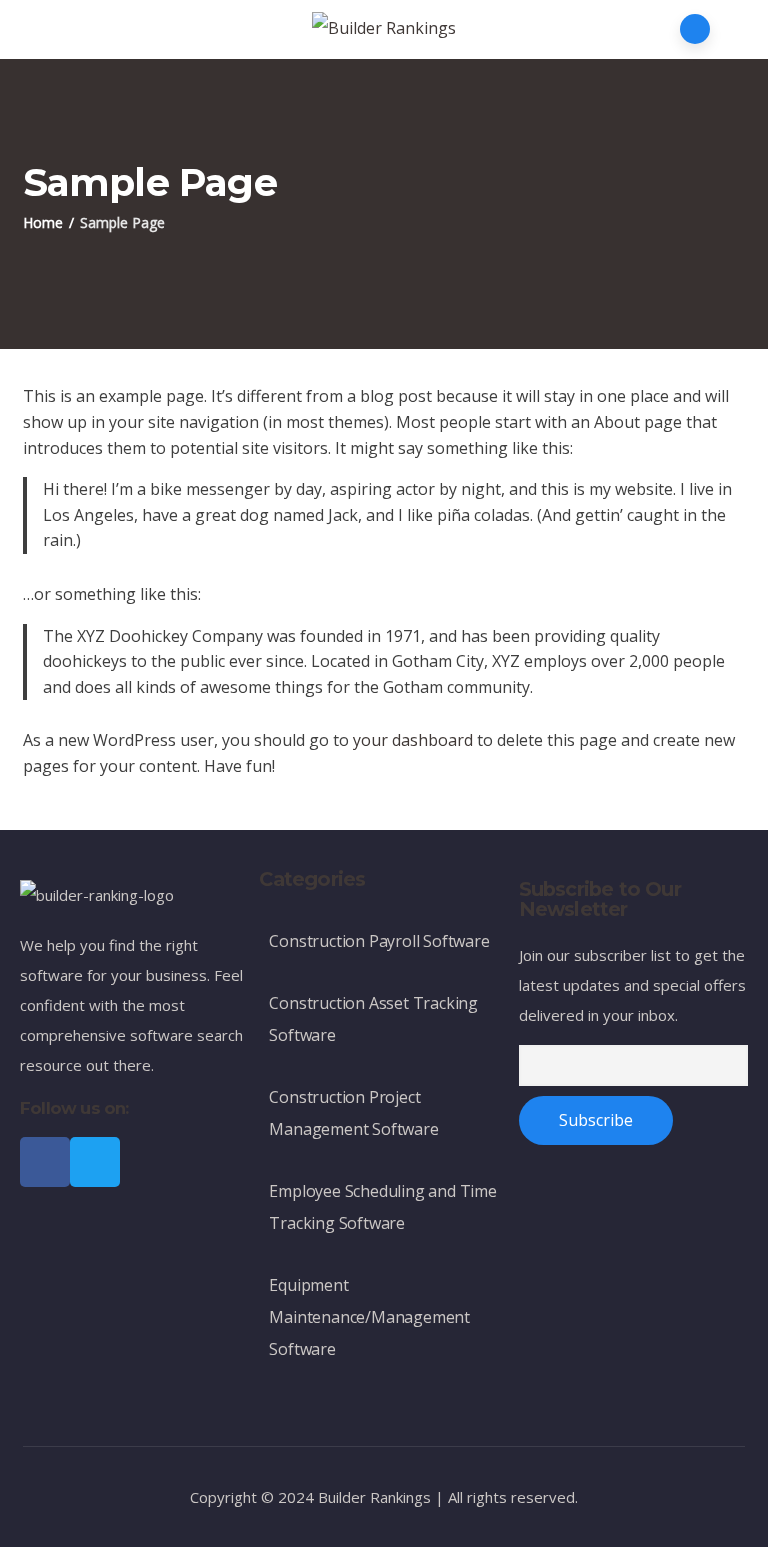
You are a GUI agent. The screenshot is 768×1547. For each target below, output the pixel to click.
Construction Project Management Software (353, 1113)
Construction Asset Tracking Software (373, 1019)
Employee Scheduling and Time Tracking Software (382, 1207)
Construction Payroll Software (379, 941)
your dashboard (413, 740)
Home (43, 222)
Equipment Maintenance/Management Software (369, 1317)
